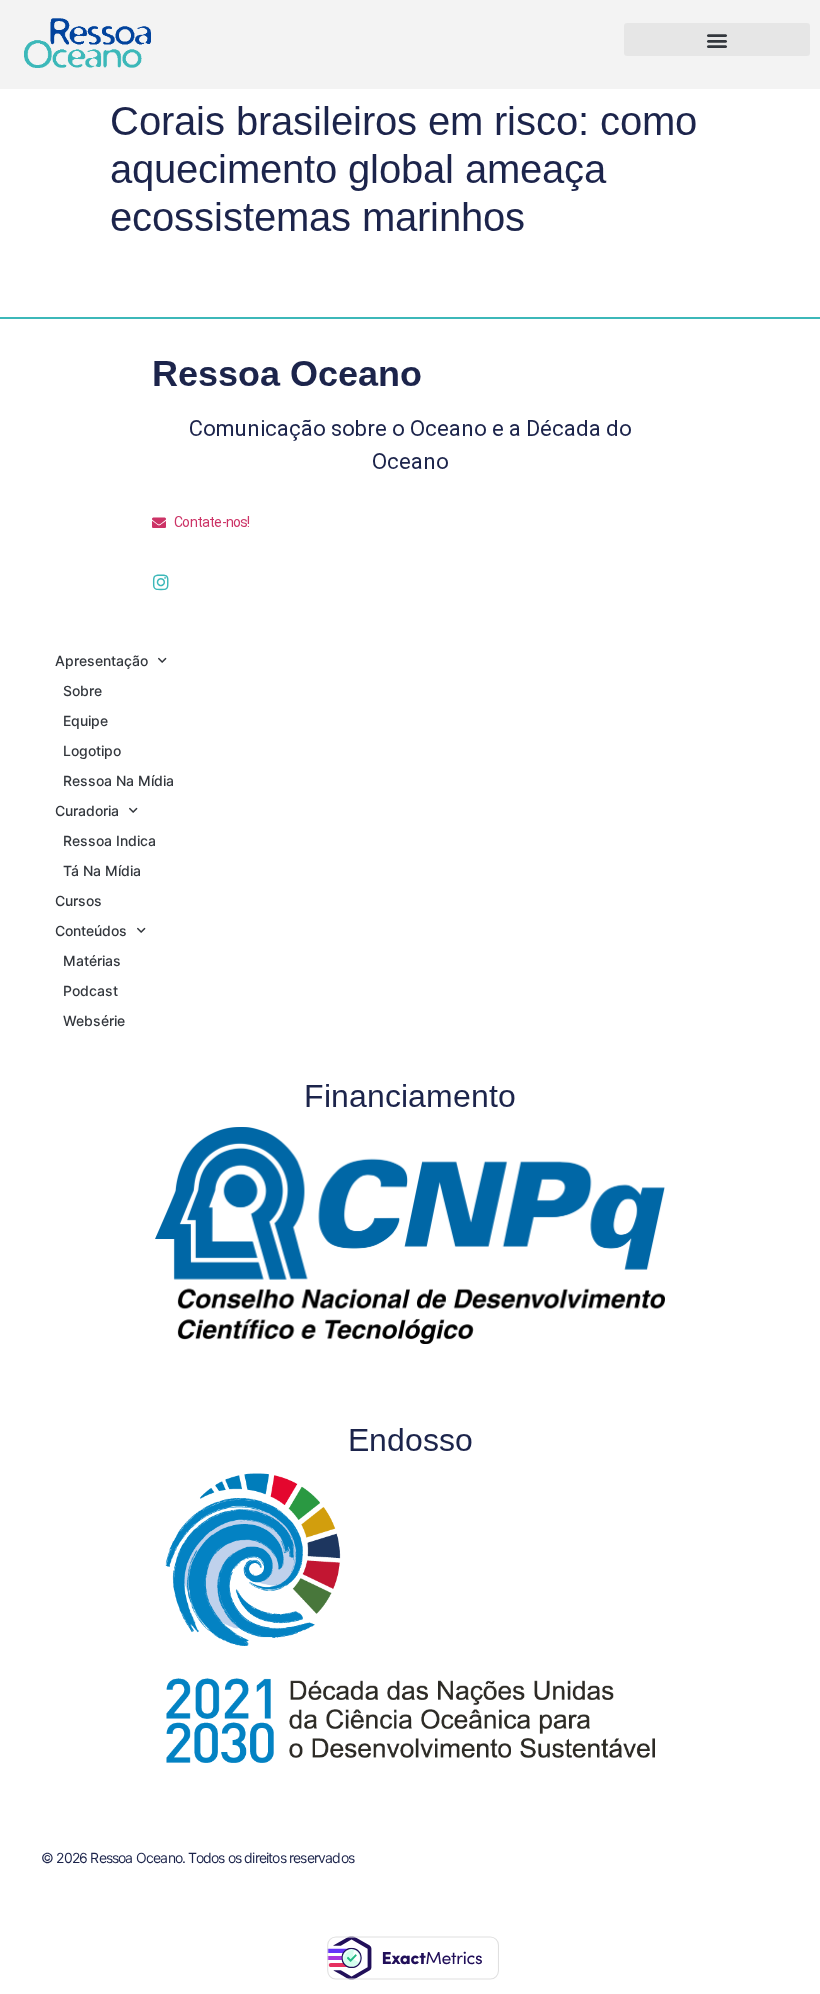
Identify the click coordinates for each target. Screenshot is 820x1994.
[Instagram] (161, 582)
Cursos (78, 900)
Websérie (94, 1020)
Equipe (85, 720)
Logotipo (92, 750)
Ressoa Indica (109, 840)
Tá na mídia (102, 870)
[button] (717, 39)
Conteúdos (91, 930)
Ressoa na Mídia (118, 780)
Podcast (90, 990)
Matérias (92, 960)
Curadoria (87, 810)
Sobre (82, 690)
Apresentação (101, 660)
